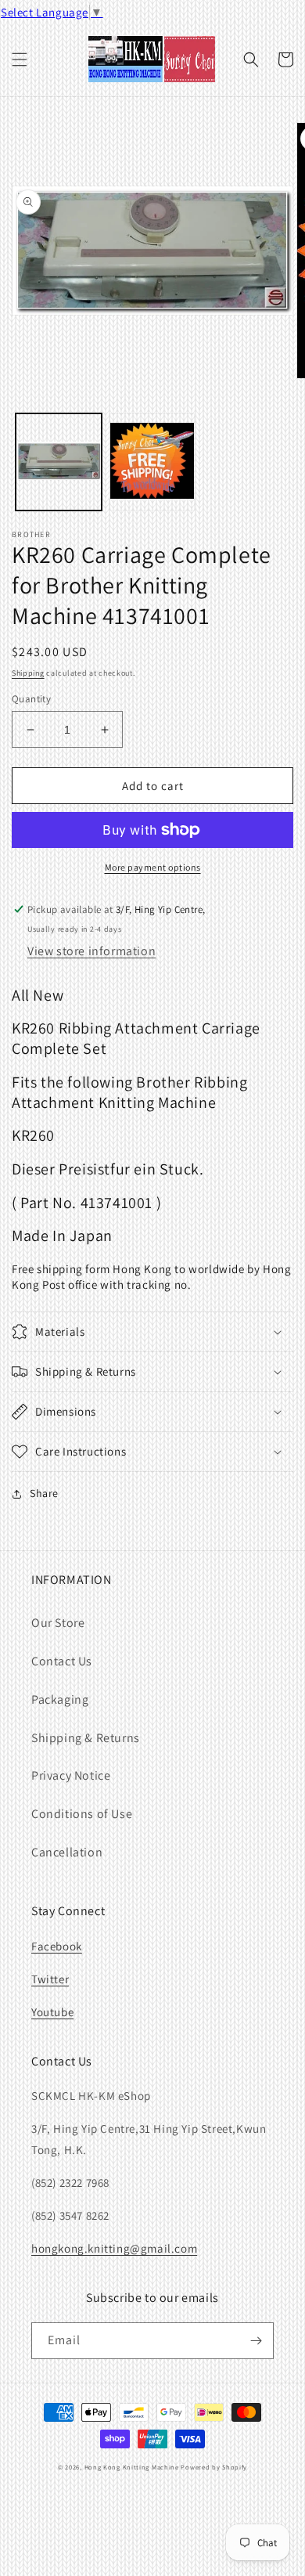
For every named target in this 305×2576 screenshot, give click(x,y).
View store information (91, 951)
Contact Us (62, 1661)
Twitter (50, 1979)
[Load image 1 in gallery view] (59, 462)
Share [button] (44, 1493)
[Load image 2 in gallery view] (152, 462)
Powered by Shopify (214, 2467)
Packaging (60, 1699)
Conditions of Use (82, 1814)
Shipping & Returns (86, 1738)
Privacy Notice (71, 1775)
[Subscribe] (256, 2341)
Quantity (31, 699)
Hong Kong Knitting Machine (132, 2467)
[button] (20, 60)
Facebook (57, 1946)
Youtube (52, 2012)
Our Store (58, 1623)
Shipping (28, 673)
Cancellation (67, 1852)
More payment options (153, 867)
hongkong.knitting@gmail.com (114, 2248)
